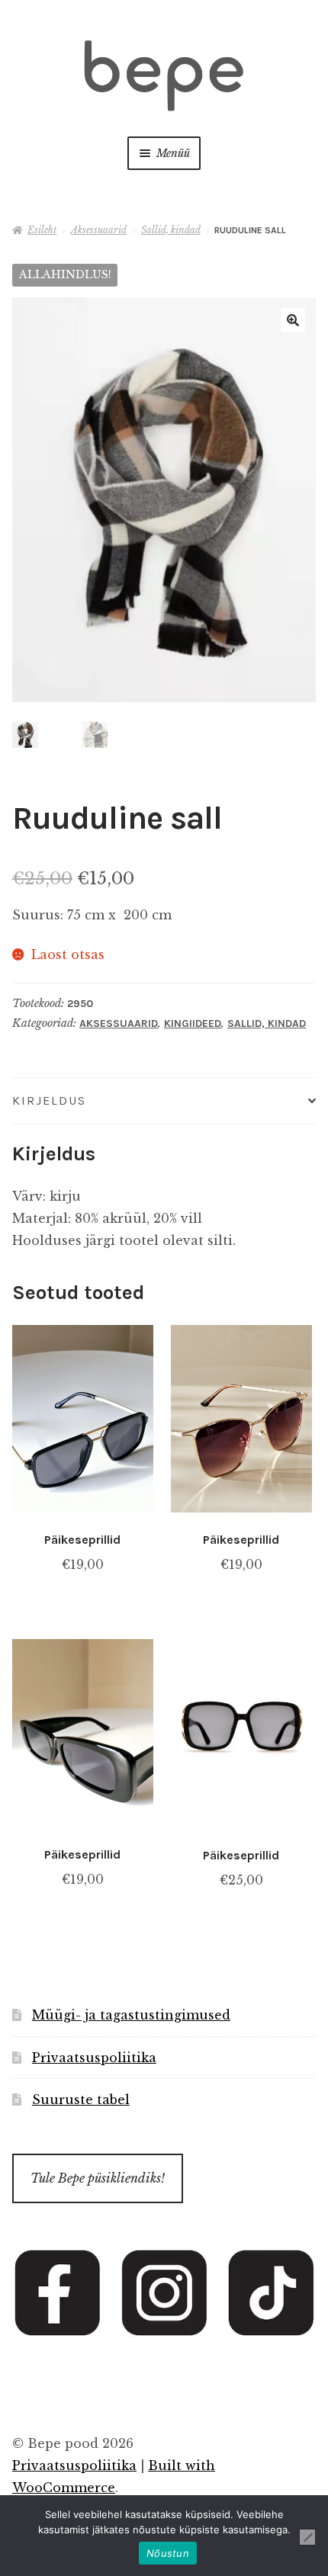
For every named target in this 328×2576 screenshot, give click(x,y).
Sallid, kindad (171, 230)
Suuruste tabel (81, 2100)
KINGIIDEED (193, 1023)
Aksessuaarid (99, 230)
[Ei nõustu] (307, 2537)
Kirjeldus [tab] (49, 1100)
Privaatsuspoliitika (94, 2058)
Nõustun (168, 2553)
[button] (293, 320)
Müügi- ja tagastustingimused (131, 2015)
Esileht (42, 230)
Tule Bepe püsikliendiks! (98, 2178)
